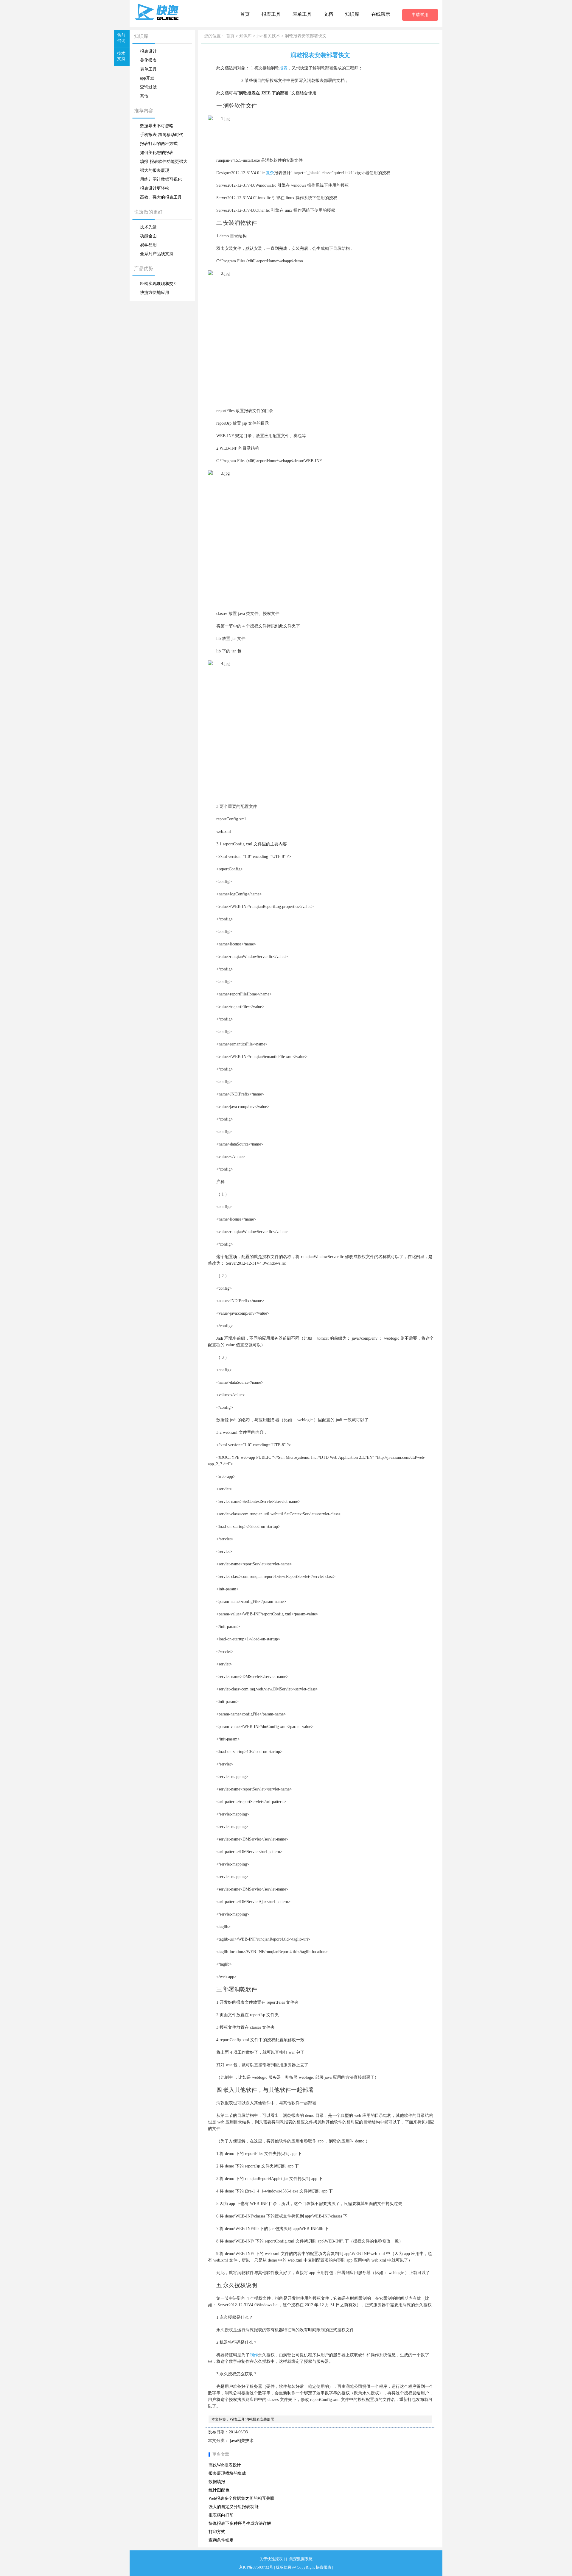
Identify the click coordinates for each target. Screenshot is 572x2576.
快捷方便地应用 (155, 293)
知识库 (352, 14)
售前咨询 (121, 38)
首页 (245, 14)
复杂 (270, 173)
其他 (144, 96)
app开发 (147, 78)
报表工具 (271, 14)
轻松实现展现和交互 (159, 284)
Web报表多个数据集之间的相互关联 (241, 2498)
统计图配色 (219, 2490)
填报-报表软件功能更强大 (164, 162)
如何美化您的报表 (157, 153)
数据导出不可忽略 (157, 126)
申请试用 (420, 15)
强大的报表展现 (155, 170)
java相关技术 (268, 36)
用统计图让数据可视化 (161, 179)
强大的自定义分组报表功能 (234, 2507)
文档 (328, 14)
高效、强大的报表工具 (161, 197)
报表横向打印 (221, 2515)
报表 (283, 68)
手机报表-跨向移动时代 (162, 135)
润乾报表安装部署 (260, 2419)
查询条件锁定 (221, 2540)
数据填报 (217, 2482)
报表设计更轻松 (155, 188)
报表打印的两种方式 (159, 144)
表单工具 (302, 14)
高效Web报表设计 (225, 2465)
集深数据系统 (301, 2559)
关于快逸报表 (271, 2559)
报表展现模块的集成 (227, 2473)
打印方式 (217, 2532)
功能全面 (148, 236)
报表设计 (148, 51)
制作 (254, 2355)
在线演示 (381, 14)
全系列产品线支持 (157, 254)
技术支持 (121, 56)
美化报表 (148, 60)
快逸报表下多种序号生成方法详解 (240, 2523)
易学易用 (148, 245)
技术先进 (148, 227)
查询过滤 (148, 87)
